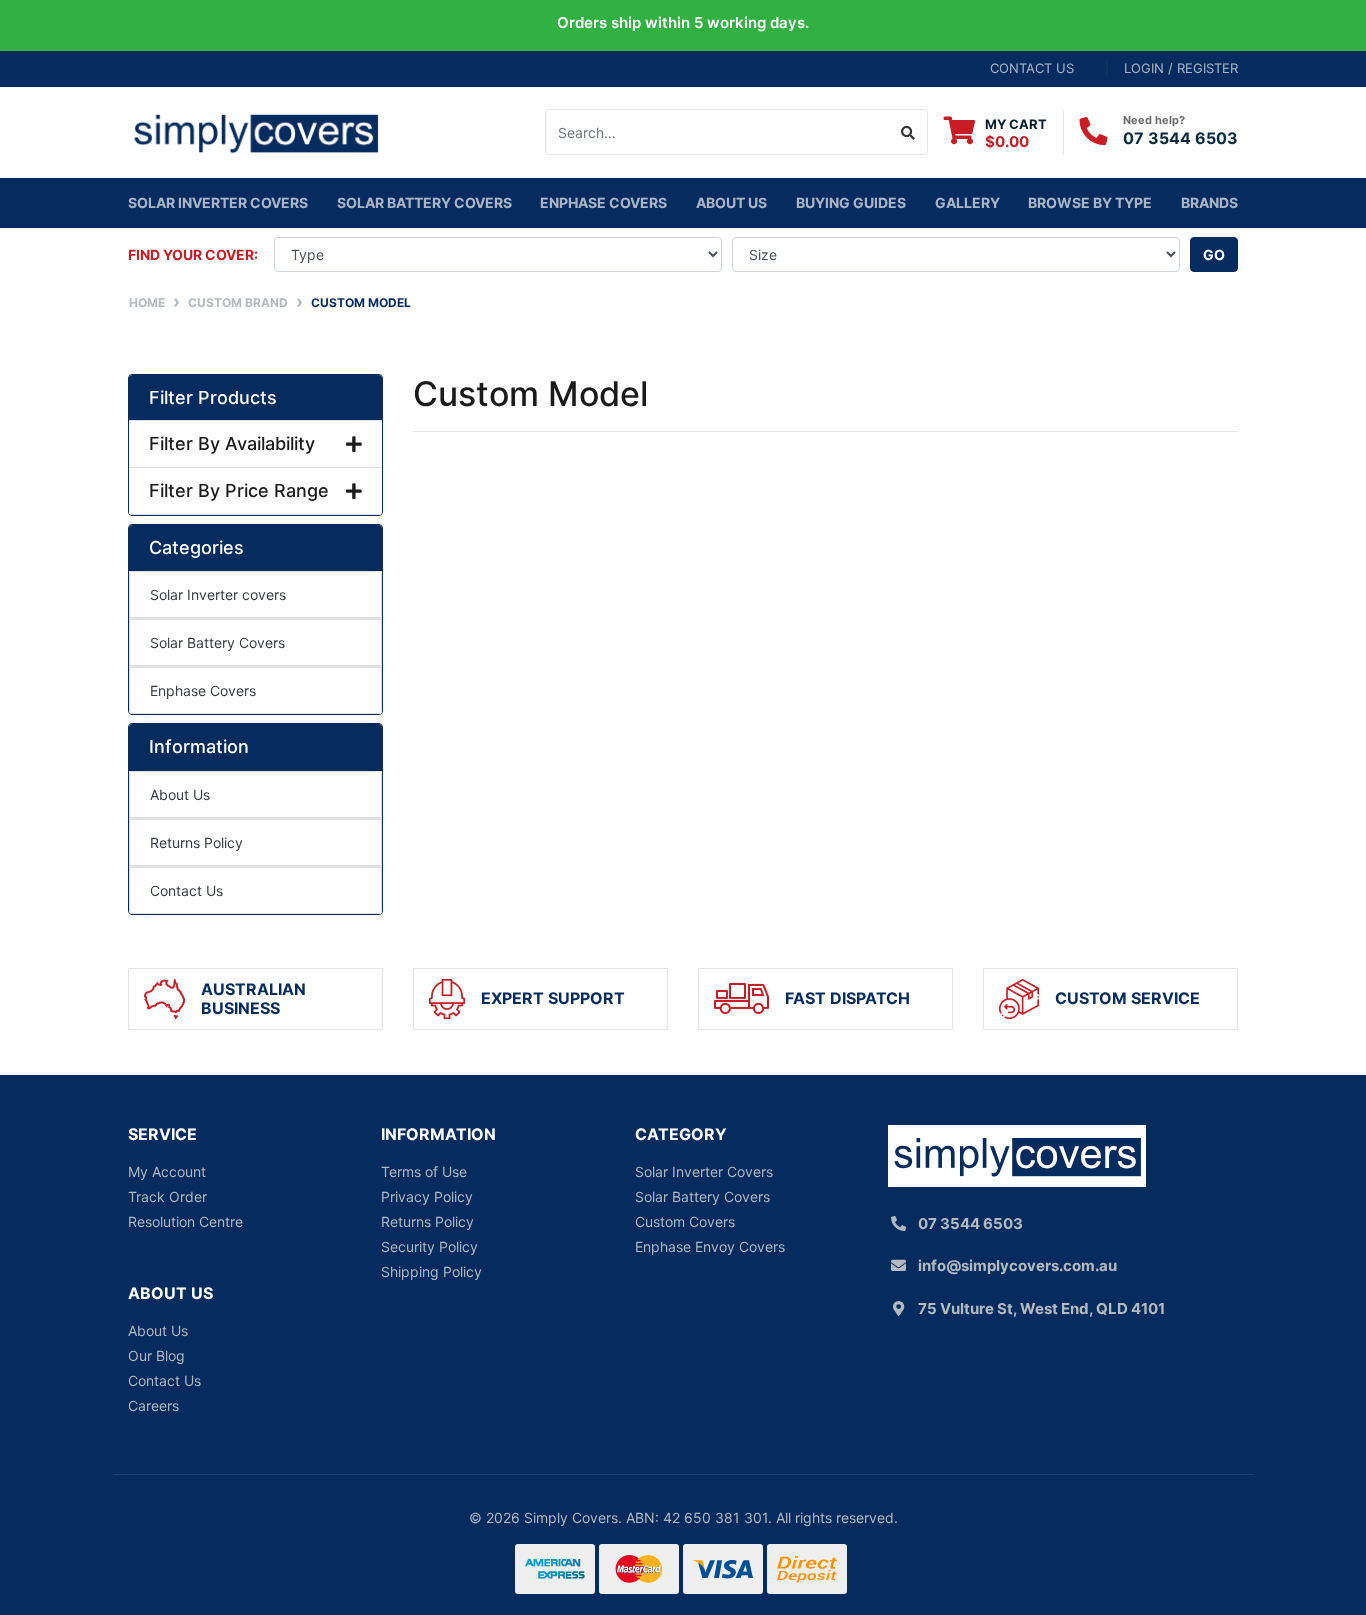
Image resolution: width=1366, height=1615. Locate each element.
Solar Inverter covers (218, 202)
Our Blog (156, 1355)
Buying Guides (851, 202)
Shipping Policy (431, 1271)
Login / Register (1181, 68)
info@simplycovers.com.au (1017, 1265)
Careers (153, 1405)
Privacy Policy (427, 1196)
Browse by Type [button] (1090, 202)
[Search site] (908, 132)
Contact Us (186, 890)
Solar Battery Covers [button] (424, 202)
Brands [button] (1209, 202)
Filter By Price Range (239, 490)
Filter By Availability (232, 443)
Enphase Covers (603, 202)
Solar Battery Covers (217, 642)
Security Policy (429, 1246)
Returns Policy (196, 842)
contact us (1032, 68)
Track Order (167, 1196)
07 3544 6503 (1180, 138)
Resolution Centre (185, 1221)
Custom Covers (685, 1221)
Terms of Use (424, 1171)
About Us (731, 202)
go (1214, 254)
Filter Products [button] (213, 397)
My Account (167, 1171)
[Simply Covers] (255, 130)
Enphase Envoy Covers (710, 1246)
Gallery (967, 202)
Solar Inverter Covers (704, 1171)
